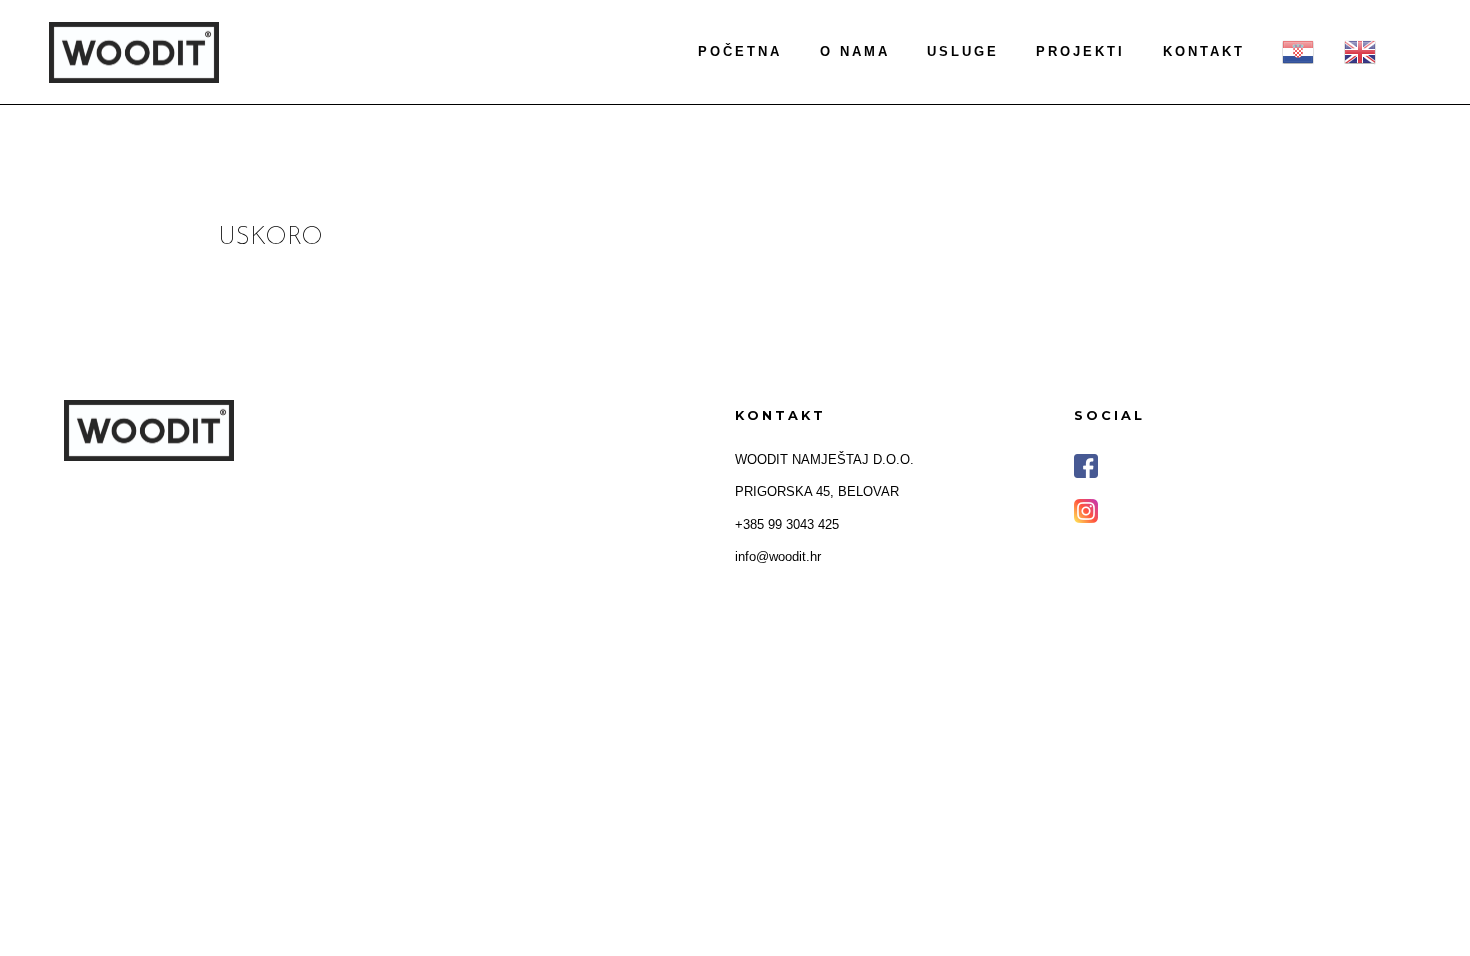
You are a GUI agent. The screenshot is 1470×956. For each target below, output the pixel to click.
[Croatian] (1298, 52)
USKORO (270, 237)
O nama (855, 51)
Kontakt (1204, 51)
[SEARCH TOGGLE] (1421, 53)
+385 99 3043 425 (787, 524)
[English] (1360, 52)
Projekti (1080, 51)
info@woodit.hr (778, 556)
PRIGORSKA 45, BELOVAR (817, 491)
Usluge (963, 51)
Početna (740, 51)
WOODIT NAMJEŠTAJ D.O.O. (824, 459)
